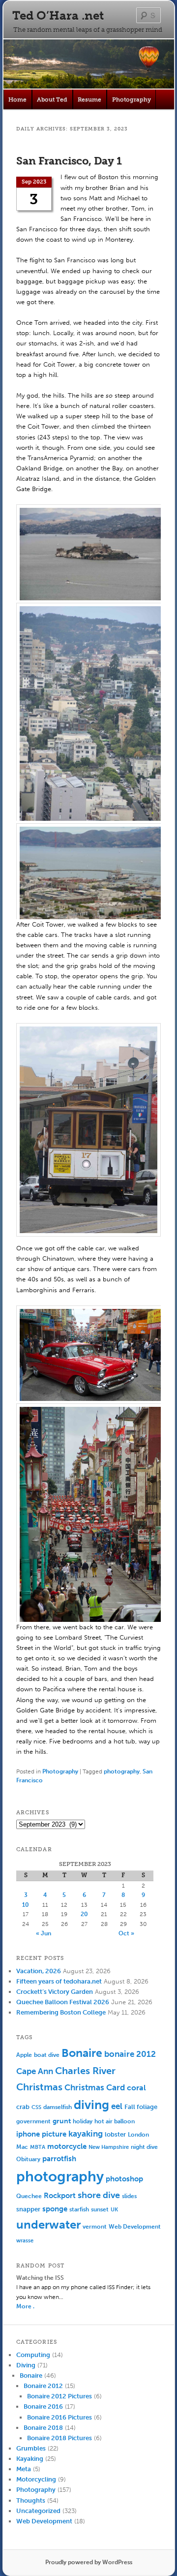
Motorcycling (36, 2479)
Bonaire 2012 (43, 2386)
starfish (79, 2209)
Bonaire (82, 2053)
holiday (83, 2121)
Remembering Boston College (61, 2012)
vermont (95, 2227)
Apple (24, 2055)
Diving (26, 2365)
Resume (89, 99)
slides (129, 2196)
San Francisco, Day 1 (69, 161)
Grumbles (31, 2448)
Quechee (29, 2196)
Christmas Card (95, 2087)
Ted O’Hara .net (58, 16)
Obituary (28, 2159)
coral (136, 2088)
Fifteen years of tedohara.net (59, 1981)
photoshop (124, 2179)
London (138, 2135)
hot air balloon (115, 2121)
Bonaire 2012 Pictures (59, 2396)
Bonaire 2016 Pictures (59, 2417)
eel (117, 2106)
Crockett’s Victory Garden (55, 1992)
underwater (48, 2225)
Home (17, 99)
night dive (144, 2147)
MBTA (38, 2147)
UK (114, 2210)
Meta (24, 2469)
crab (23, 2107)
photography (122, 1771)
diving (91, 2105)
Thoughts (31, 2500)
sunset (100, 2209)
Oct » (126, 1933)
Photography (132, 99)
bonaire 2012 (130, 2054)
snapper (28, 2209)
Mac (22, 2147)
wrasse (25, 2241)
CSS (36, 2107)
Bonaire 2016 (43, 2406)
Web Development (135, 2226)
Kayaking (30, 2459)
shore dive (99, 2195)
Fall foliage (141, 2107)
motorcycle (67, 2146)
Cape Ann (35, 2071)
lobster (115, 2134)
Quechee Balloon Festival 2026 (63, 2002)
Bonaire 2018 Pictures (59, 2438)
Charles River (85, 2071)
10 (26, 1905)
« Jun (44, 1933)
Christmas (39, 2087)
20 (84, 1914)
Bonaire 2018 (43, 2428)
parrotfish (59, 2159)
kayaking (86, 2134)
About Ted (52, 99)
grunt (62, 2121)
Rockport (60, 2196)
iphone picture (41, 2134)
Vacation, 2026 (39, 1971)
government (33, 2121)
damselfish (58, 2107)
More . (25, 2306)
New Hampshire (109, 2147)
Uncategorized (38, 2511)
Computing (33, 2355)
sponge (55, 2209)
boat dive (47, 2055)
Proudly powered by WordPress (89, 2562)
